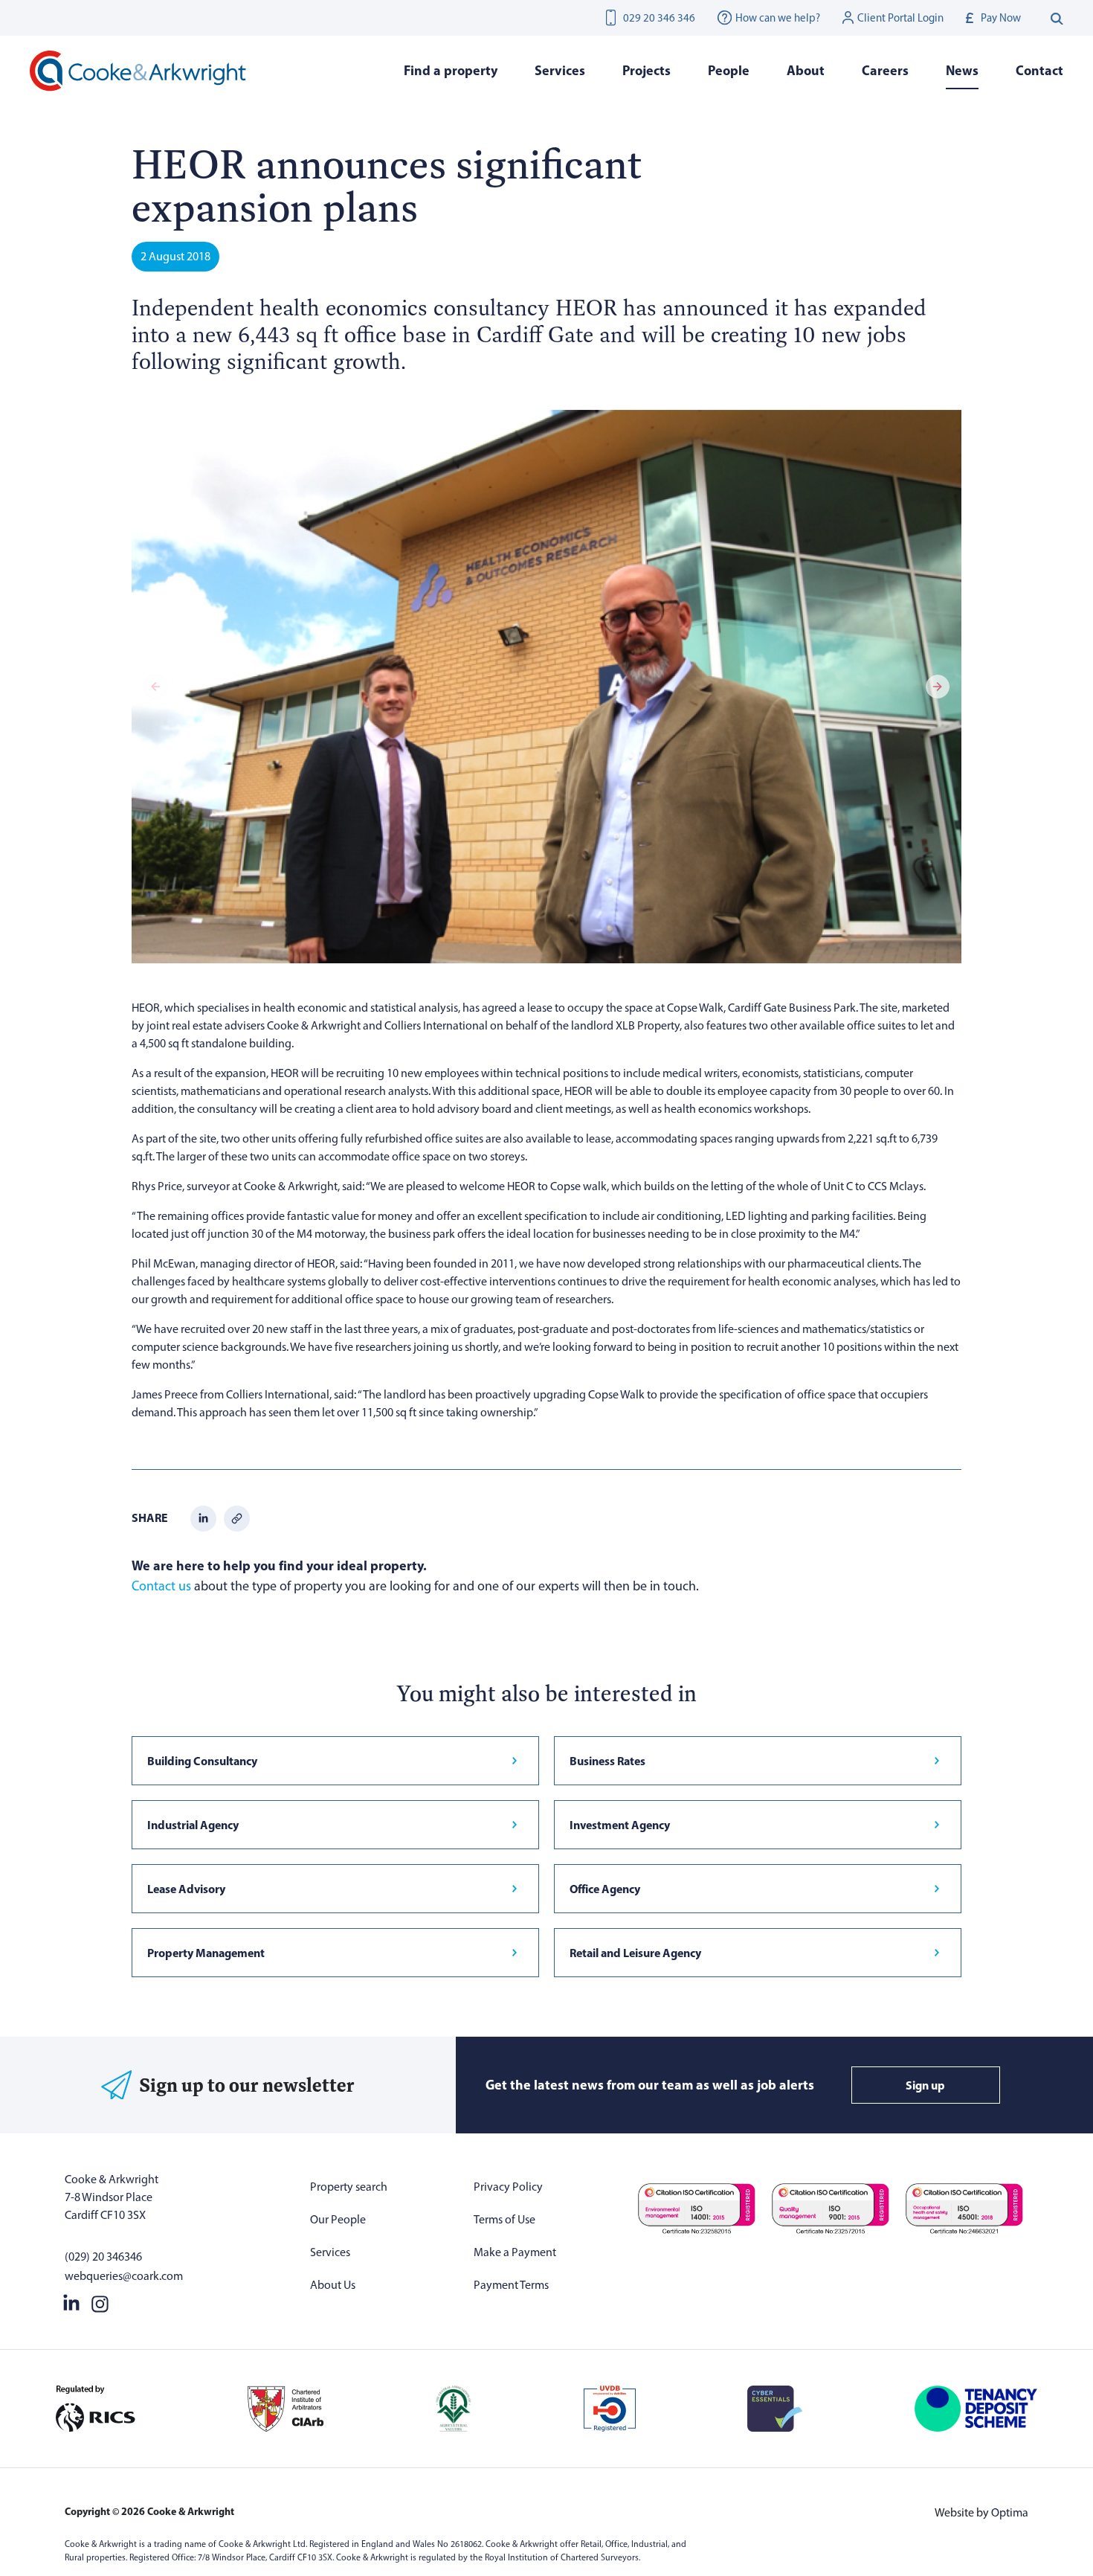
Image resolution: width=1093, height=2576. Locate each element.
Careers (885, 70)
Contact (1039, 70)
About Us (333, 2285)
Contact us (161, 1586)
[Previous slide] (155, 687)
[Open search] (1057, 18)
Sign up (925, 2085)
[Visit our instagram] (100, 2302)
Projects (647, 70)
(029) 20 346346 (103, 2257)
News (962, 70)
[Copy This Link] (237, 1517)
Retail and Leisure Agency (635, 1953)
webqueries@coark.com (124, 2276)
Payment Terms (511, 2285)
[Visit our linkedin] (71, 2302)
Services (330, 2252)
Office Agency (605, 1889)
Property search (349, 2187)
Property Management (206, 1953)
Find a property (451, 70)
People (729, 70)
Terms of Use (504, 2219)
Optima (1010, 2512)
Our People (338, 2219)
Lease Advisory (186, 1889)
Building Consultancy (202, 1761)
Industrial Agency (193, 1825)
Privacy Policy (508, 2187)
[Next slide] (938, 687)
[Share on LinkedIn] (203, 1517)
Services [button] (560, 70)
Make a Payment (515, 2252)
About (806, 70)
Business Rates (607, 1761)
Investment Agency (620, 1825)
